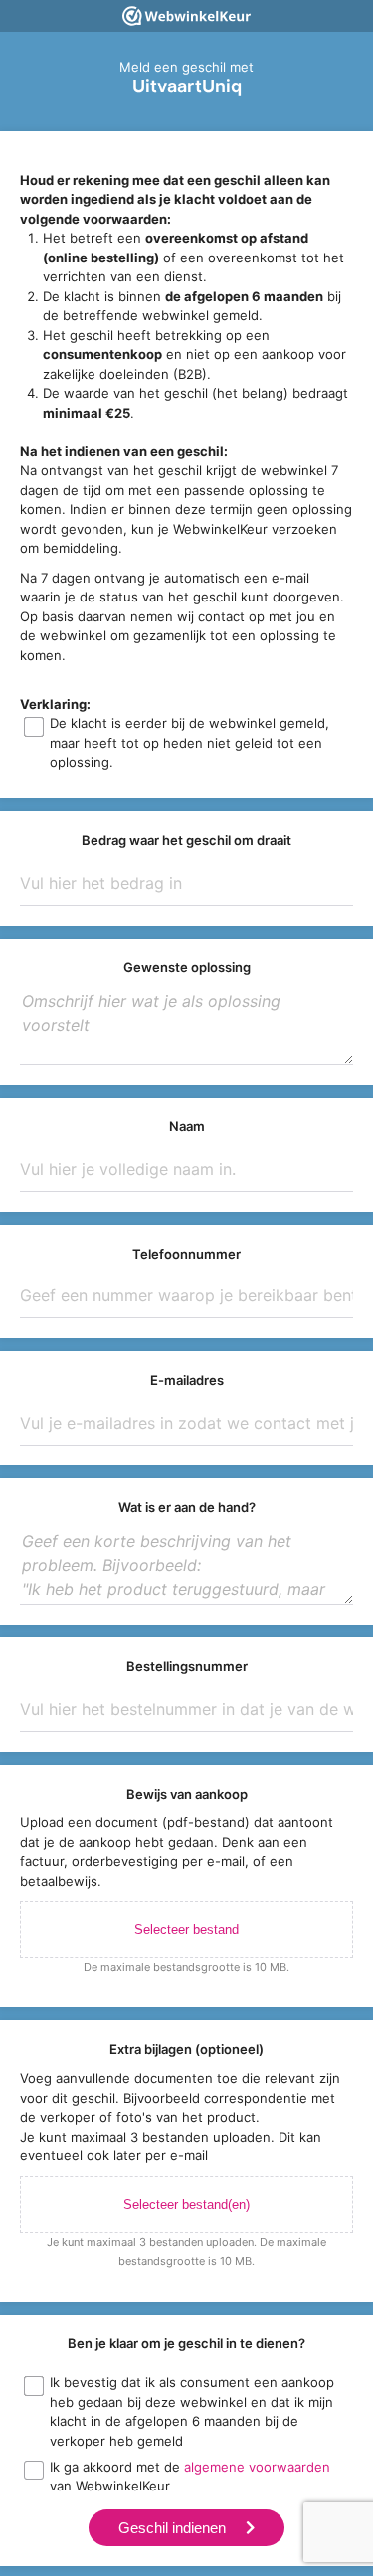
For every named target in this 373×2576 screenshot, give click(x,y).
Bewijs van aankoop (187, 1794)
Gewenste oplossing (187, 967)
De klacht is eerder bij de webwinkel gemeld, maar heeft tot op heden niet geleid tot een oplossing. (189, 742)
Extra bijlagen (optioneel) (186, 2049)
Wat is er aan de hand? (187, 1507)
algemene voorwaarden (257, 2467)
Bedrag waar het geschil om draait (186, 840)
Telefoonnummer (186, 1254)
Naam (187, 1126)
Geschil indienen (172, 2528)
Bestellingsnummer (187, 1666)
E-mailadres (187, 1380)
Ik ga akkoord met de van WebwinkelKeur (190, 2477)
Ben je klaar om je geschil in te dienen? (186, 2343)
